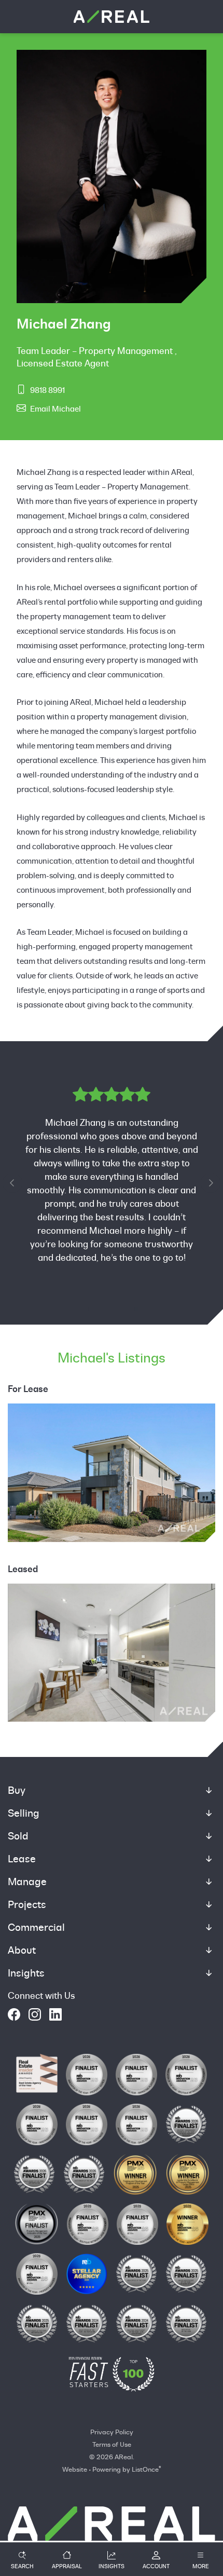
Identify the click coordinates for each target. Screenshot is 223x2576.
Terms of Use (112, 2444)
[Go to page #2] (99, 1309)
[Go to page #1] (87, 1309)
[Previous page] (12, 1183)
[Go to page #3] (112, 1309)
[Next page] (211, 1183)
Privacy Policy (112, 2432)
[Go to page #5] (136, 1309)
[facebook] (14, 2014)
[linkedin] (55, 2014)
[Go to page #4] (124, 1309)
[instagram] (35, 2014)
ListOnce (145, 2469)
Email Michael (55, 409)
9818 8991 (47, 390)
